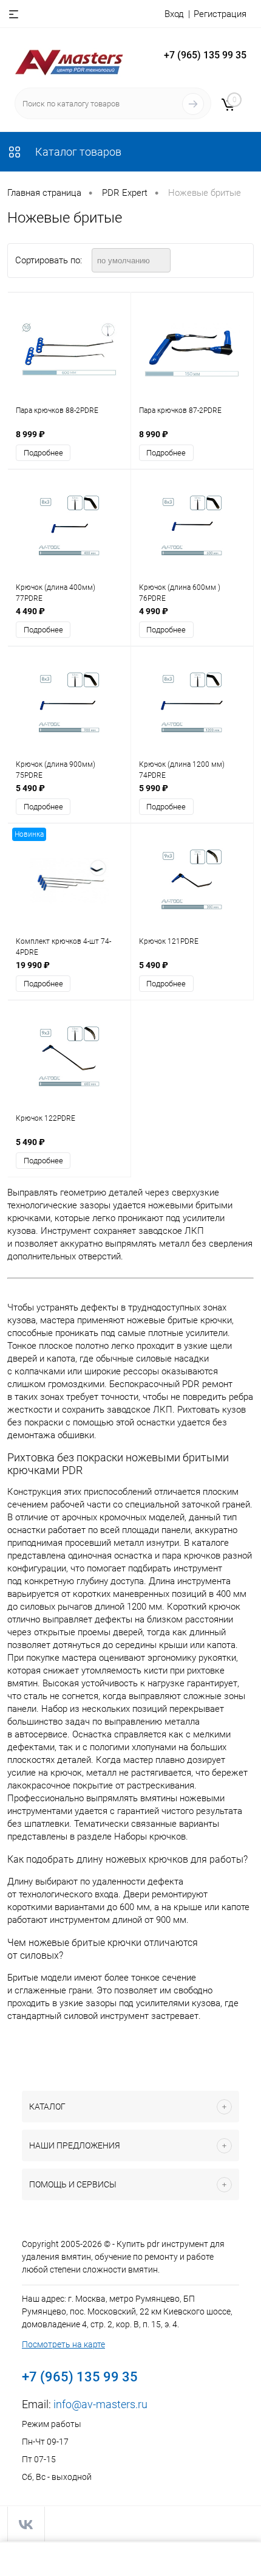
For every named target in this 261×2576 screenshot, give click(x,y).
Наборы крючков (150, 1837)
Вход (174, 14)
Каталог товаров (77, 152)
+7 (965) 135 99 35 (205, 55)
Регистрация (220, 14)
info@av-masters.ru (100, 2404)
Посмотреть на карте (63, 2344)
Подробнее (43, 453)
